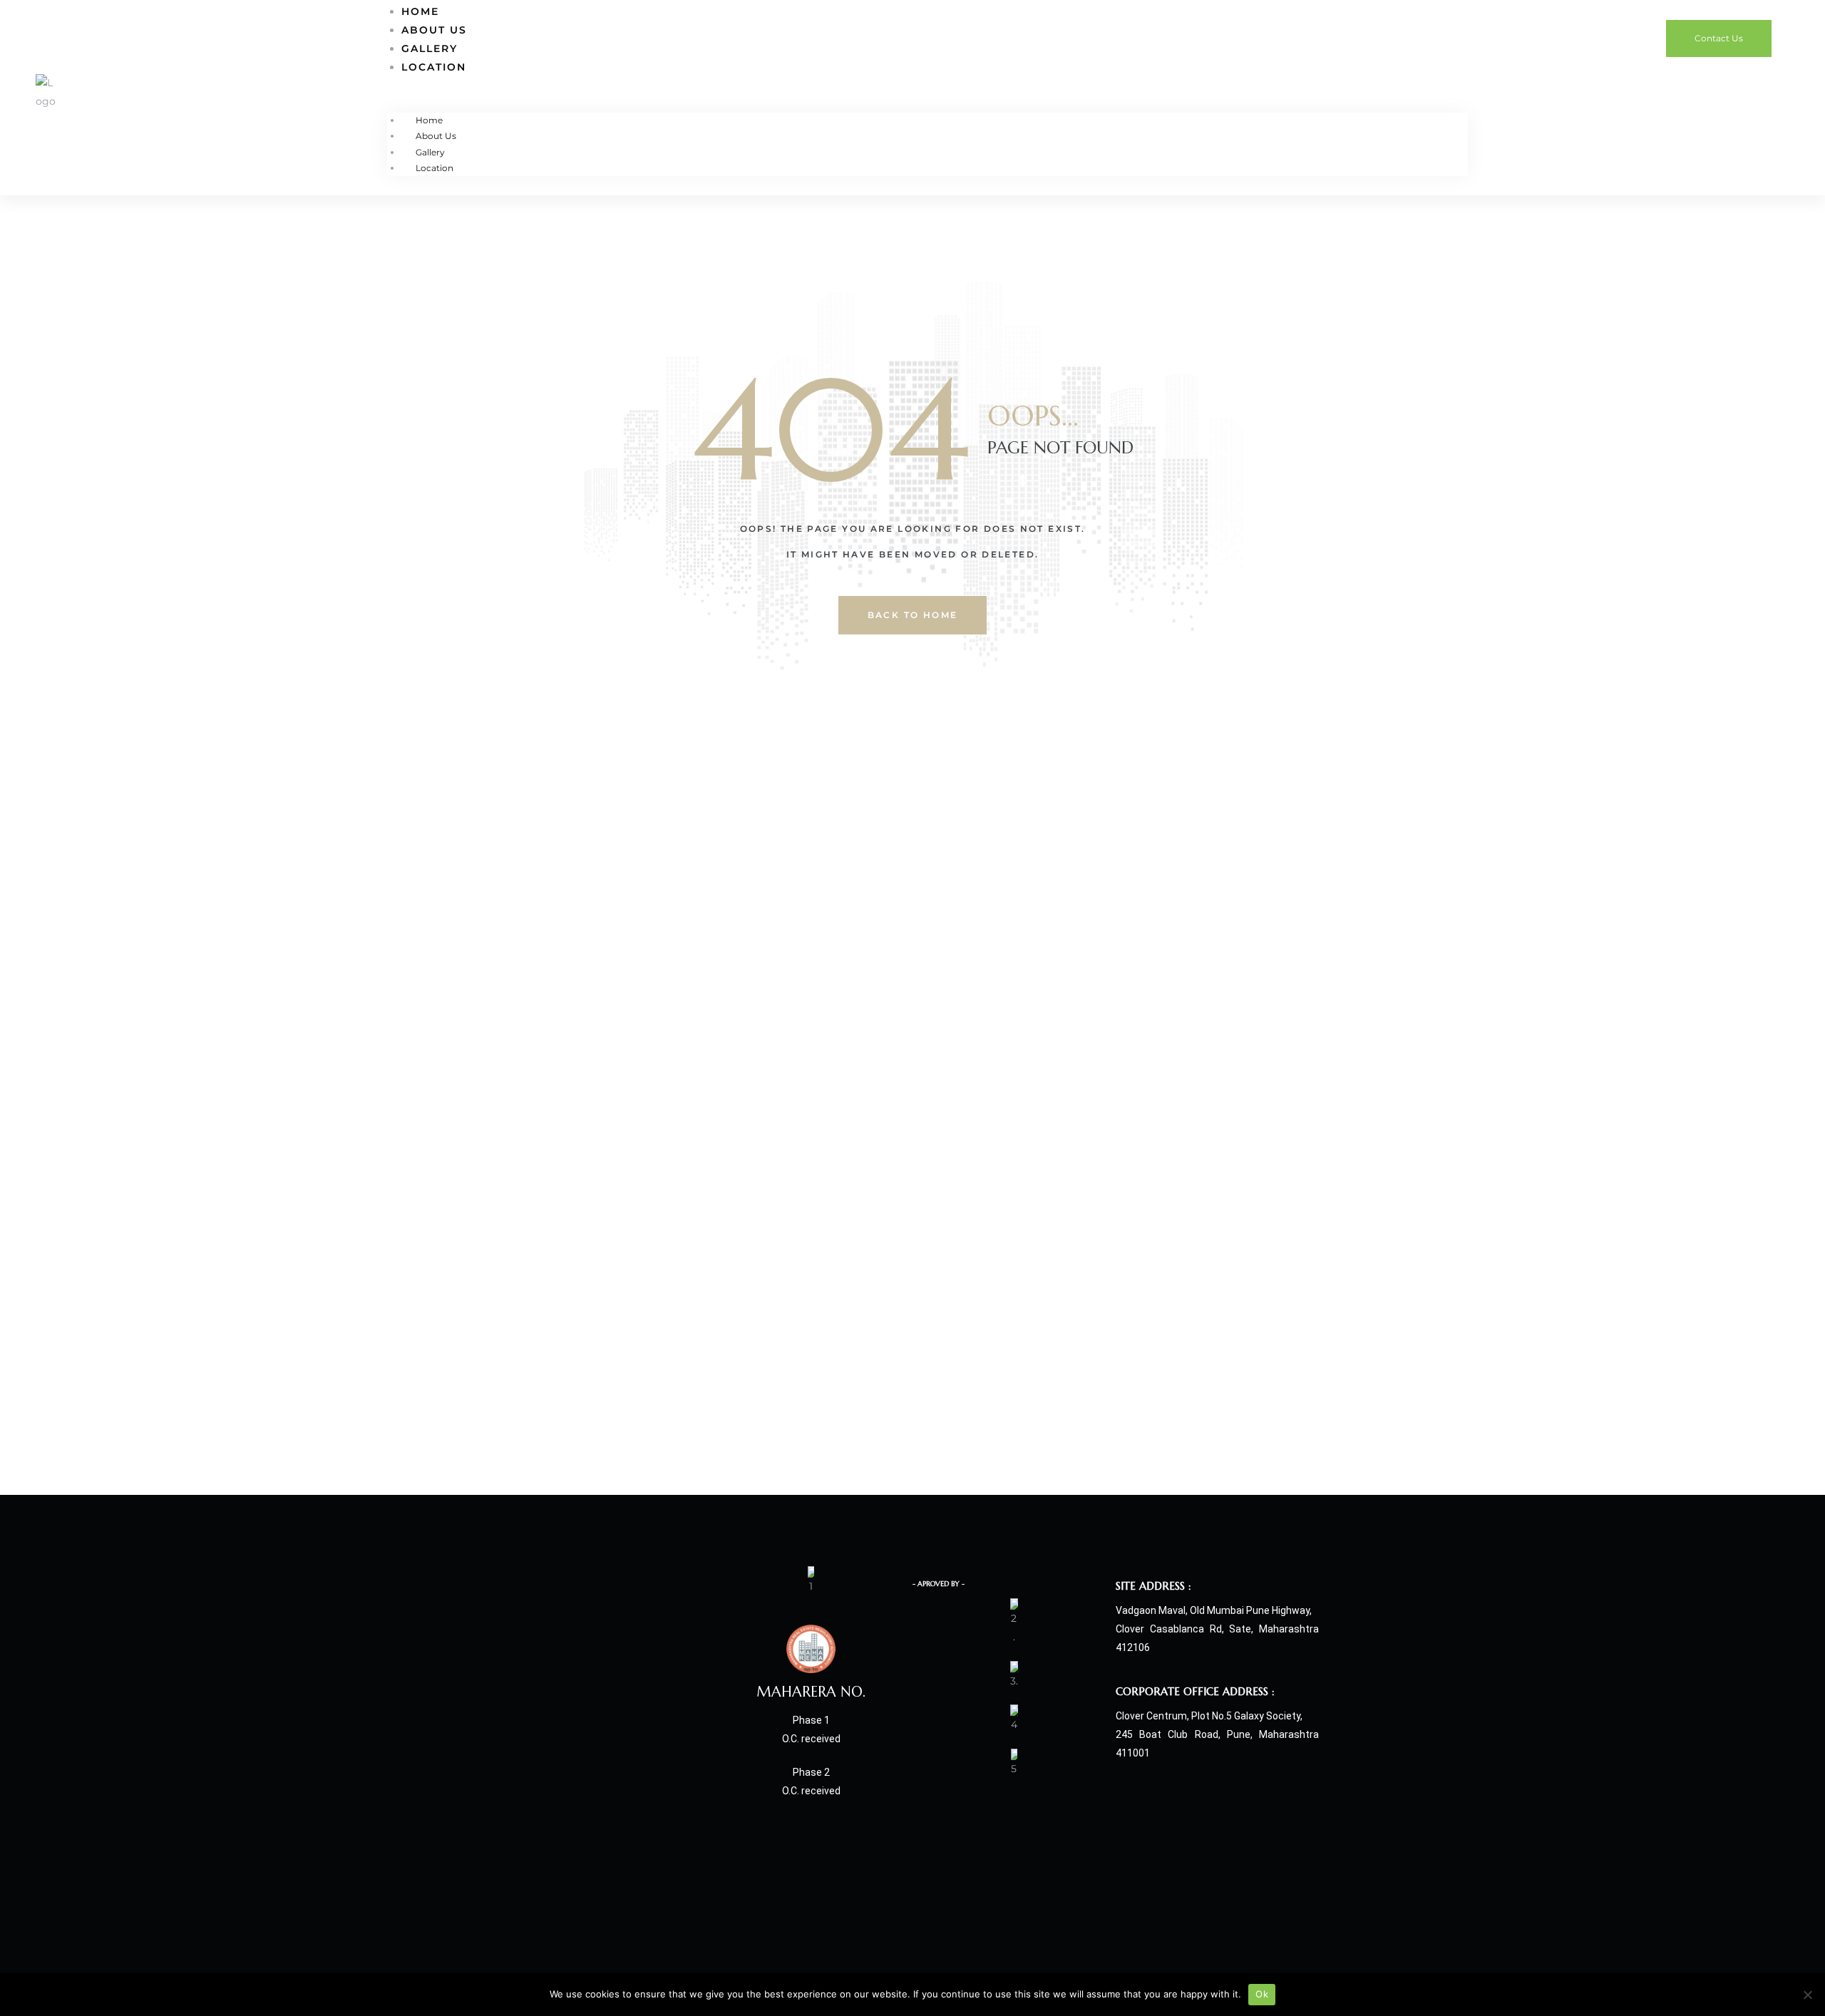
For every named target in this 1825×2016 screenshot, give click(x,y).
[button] (1719, 38)
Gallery (430, 48)
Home (429, 120)
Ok (1262, 1994)
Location (434, 67)
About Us (434, 30)
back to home (913, 615)
